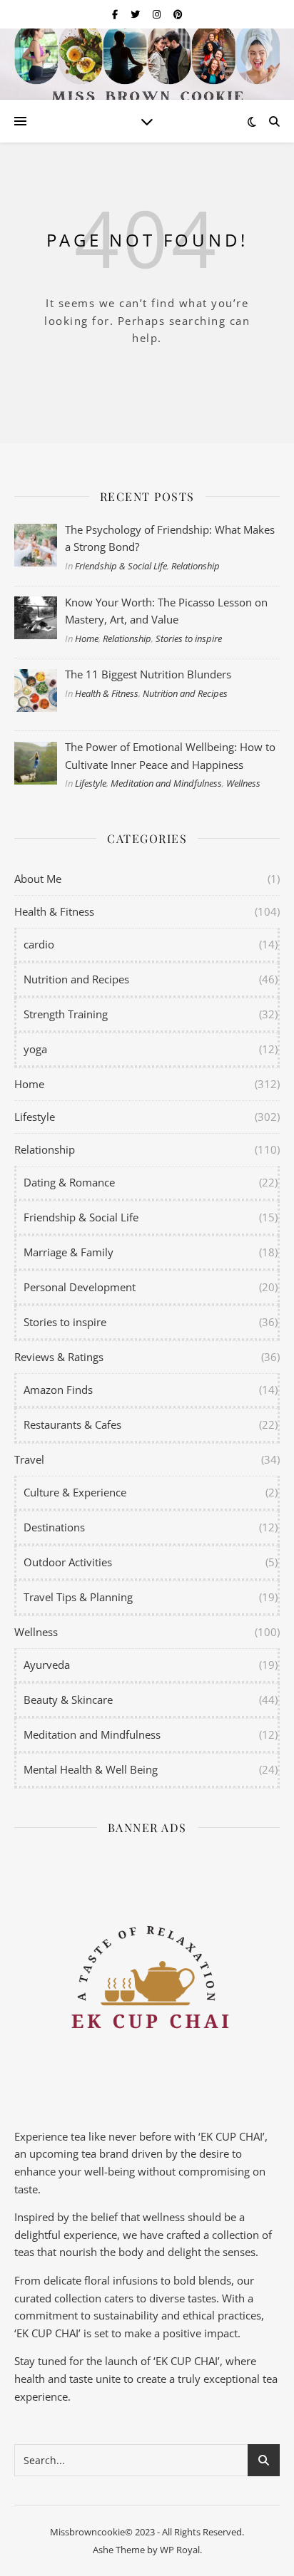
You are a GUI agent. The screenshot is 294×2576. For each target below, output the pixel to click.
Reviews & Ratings (59, 1357)
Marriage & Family (69, 1252)
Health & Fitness (107, 693)
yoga (35, 1049)
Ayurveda (47, 1665)
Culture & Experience (75, 1492)
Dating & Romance (69, 1182)
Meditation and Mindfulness (166, 783)
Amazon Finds (58, 1390)
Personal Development (80, 1287)
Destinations (54, 1527)
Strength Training (66, 1014)
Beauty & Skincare (68, 1700)
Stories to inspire (189, 638)
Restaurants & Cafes (72, 1424)
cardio (39, 944)
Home (87, 638)
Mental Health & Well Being (91, 1769)
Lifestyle (91, 783)
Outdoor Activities (68, 1562)
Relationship (196, 566)
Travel (29, 1459)
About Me (38, 879)
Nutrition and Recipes (185, 693)
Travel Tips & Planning (78, 1597)
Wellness (243, 783)
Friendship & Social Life (121, 566)
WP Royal (180, 2550)
